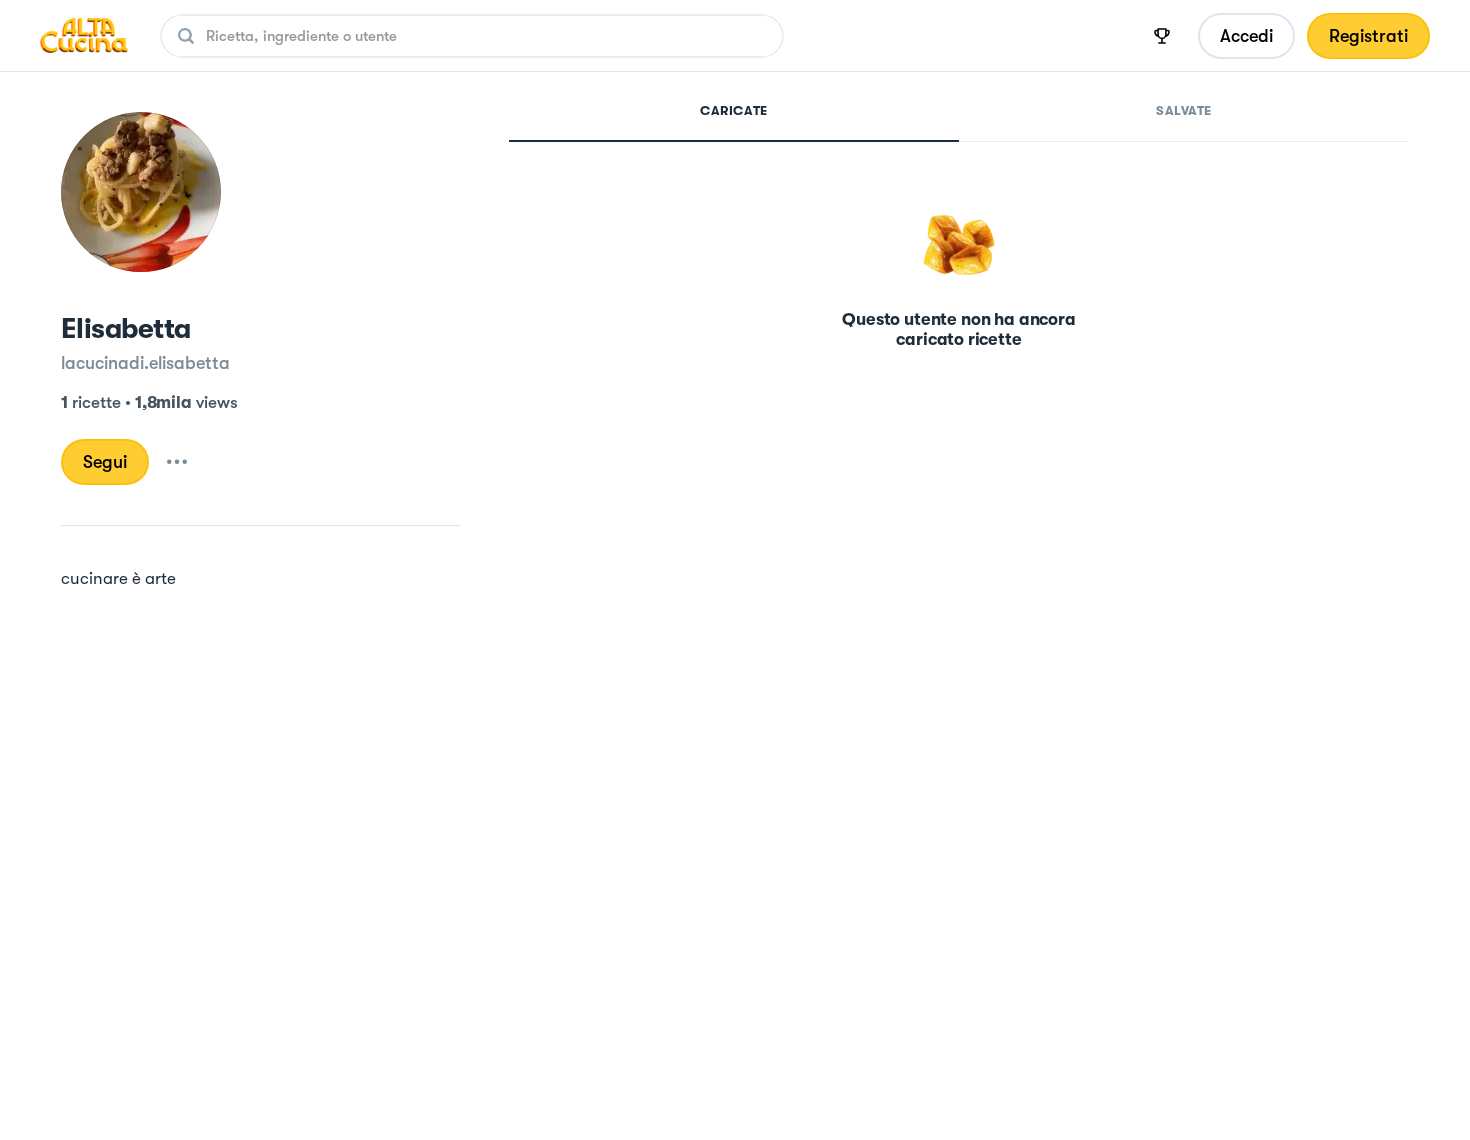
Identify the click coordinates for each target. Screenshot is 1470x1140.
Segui (105, 462)
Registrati (1368, 36)
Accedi (1246, 36)
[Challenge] (1162, 36)
